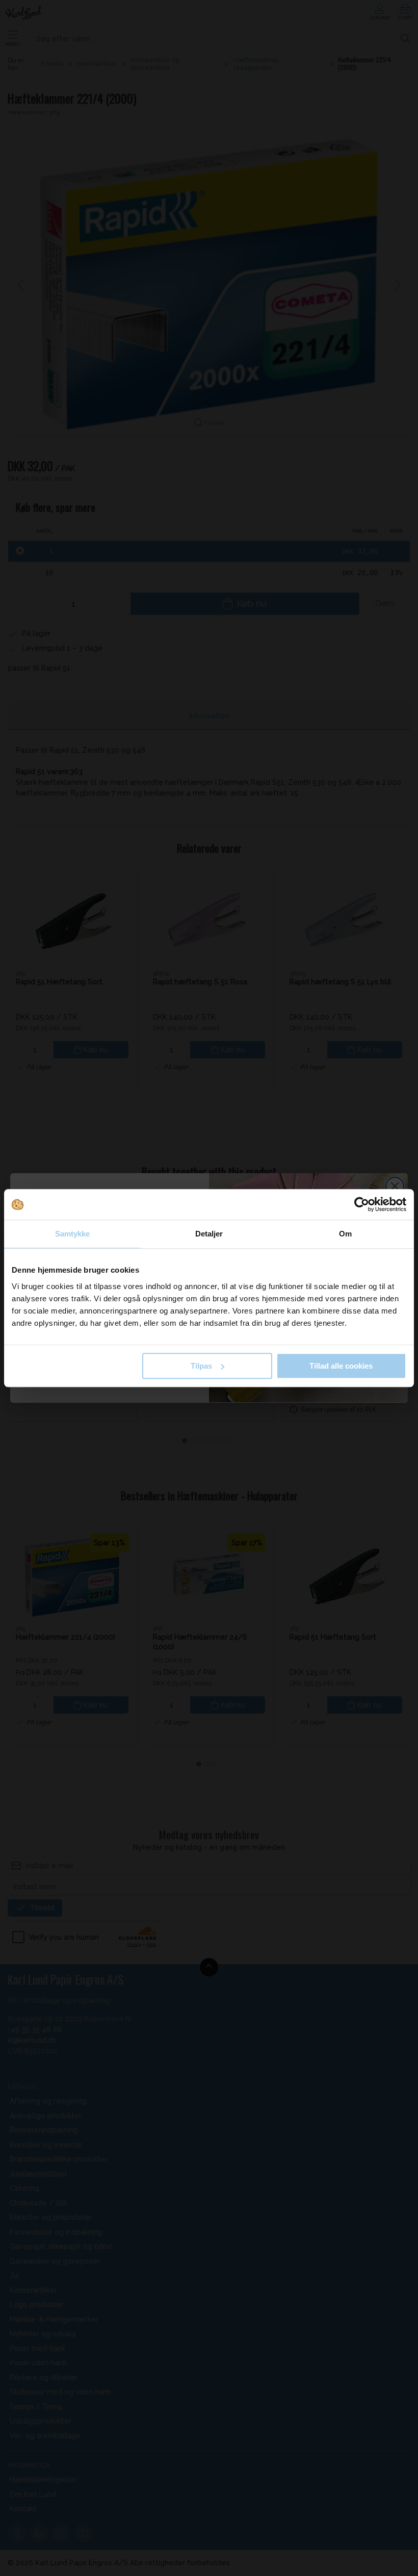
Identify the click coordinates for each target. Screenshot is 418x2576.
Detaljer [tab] (209, 1234)
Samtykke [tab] (73, 1234)
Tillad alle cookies (341, 1366)
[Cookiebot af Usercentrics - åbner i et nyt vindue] (362, 1204)
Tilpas (201, 1366)
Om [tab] (345, 1234)
